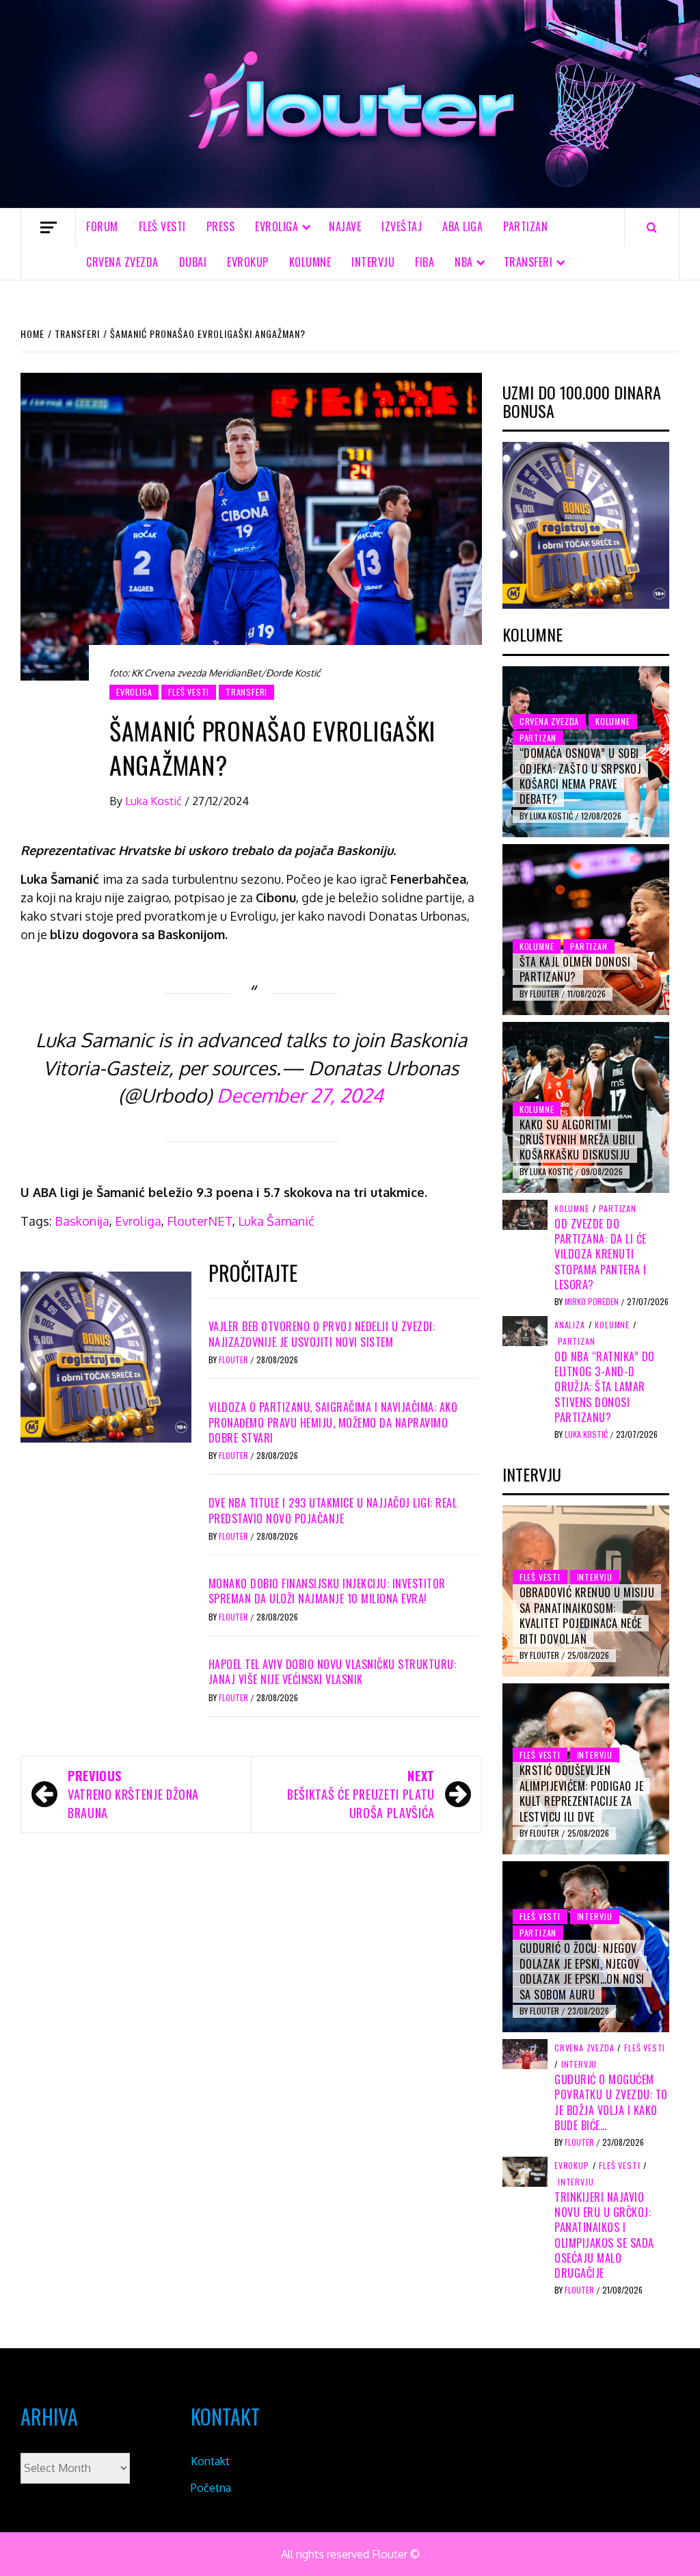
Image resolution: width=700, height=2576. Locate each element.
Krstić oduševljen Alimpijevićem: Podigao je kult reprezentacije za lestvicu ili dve (582, 1793)
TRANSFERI (528, 262)
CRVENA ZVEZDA (122, 262)
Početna (211, 2488)
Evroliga (138, 1221)
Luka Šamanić (276, 1221)
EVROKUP (248, 262)
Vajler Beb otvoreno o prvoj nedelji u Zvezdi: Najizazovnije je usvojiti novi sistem (322, 1334)
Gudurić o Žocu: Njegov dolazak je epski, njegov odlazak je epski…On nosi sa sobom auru (582, 1971)
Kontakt (210, 2461)
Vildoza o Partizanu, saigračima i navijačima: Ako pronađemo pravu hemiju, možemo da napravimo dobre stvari (333, 1422)
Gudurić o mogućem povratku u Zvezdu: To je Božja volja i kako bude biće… (611, 2102)
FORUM (102, 226)
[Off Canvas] (48, 227)
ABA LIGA (462, 226)
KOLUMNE (310, 262)
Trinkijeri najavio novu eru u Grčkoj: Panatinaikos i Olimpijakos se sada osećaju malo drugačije (604, 2235)
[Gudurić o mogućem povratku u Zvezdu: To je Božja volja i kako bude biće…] (525, 2053)
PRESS (221, 226)
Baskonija (82, 1221)
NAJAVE (345, 226)
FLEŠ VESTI (162, 226)
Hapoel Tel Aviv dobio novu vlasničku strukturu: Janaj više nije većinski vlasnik (333, 1672)
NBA (464, 262)
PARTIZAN (525, 226)
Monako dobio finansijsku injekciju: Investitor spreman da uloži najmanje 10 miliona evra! (327, 1591)
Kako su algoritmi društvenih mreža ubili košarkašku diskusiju (578, 1140)
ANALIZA (570, 1325)
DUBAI (193, 262)
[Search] (652, 227)
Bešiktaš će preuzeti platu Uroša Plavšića (361, 1794)
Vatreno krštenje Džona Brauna (133, 1794)
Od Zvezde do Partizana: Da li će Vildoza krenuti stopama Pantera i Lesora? (601, 1254)
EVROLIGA (277, 226)
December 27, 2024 (300, 1095)
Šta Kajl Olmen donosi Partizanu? (575, 969)
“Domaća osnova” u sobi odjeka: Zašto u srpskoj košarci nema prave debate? (581, 776)
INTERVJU (373, 262)
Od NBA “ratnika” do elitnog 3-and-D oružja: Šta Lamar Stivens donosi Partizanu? (605, 1387)
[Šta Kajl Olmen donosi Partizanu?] (586, 930)
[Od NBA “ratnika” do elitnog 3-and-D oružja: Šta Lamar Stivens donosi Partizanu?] (525, 1330)
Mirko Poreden (593, 1301)
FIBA (425, 262)
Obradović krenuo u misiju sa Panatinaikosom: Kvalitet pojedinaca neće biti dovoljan (587, 1615)
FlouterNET (200, 1221)
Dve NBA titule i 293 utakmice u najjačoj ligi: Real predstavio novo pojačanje (333, 1510)
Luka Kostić (155, 801)
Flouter (234, 1359)
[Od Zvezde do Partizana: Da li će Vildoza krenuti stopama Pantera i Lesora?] (525, 1213)
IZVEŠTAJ (402, 226)
